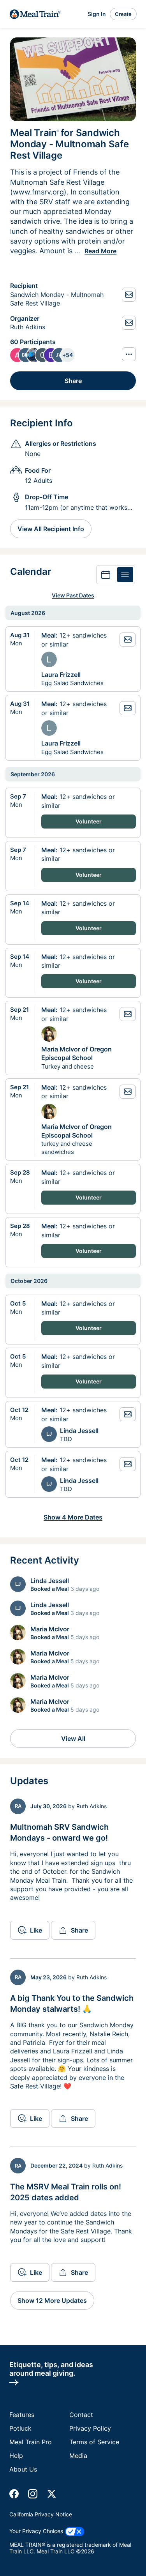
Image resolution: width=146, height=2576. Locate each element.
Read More (100, 251)
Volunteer (89, 821)
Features (22, 2415)
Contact (81, 2415)
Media (78, 2456)
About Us (23, 2469)
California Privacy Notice (41, 2514)
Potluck (20, 2428)
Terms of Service (94, 2442)
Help (16, 2456)
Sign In (97, 14)
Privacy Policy (90, 2428)
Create (123, 14)
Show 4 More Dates (73, 1517)
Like (36, 1930)
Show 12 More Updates (52, 2300)
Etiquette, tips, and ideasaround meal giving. (51, 2369)
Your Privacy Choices (37, 2531)
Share (73, 381)
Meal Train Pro (31, 2442)
